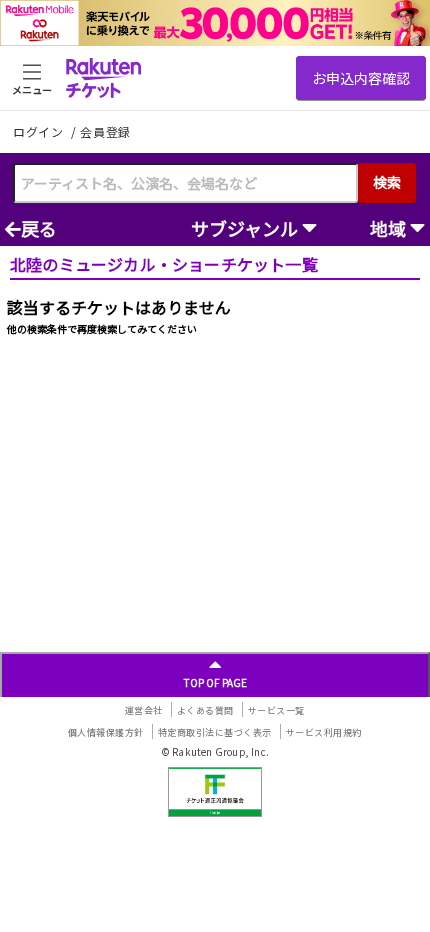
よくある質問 (205, 710)
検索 (387, 182)
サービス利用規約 (324, 732)
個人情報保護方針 (106, 732)
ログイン (40, 131)
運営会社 (144, 710)
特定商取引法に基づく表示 (215, 732)
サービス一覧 (276, 710)
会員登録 (105, 132)
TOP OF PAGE (215, 682)
